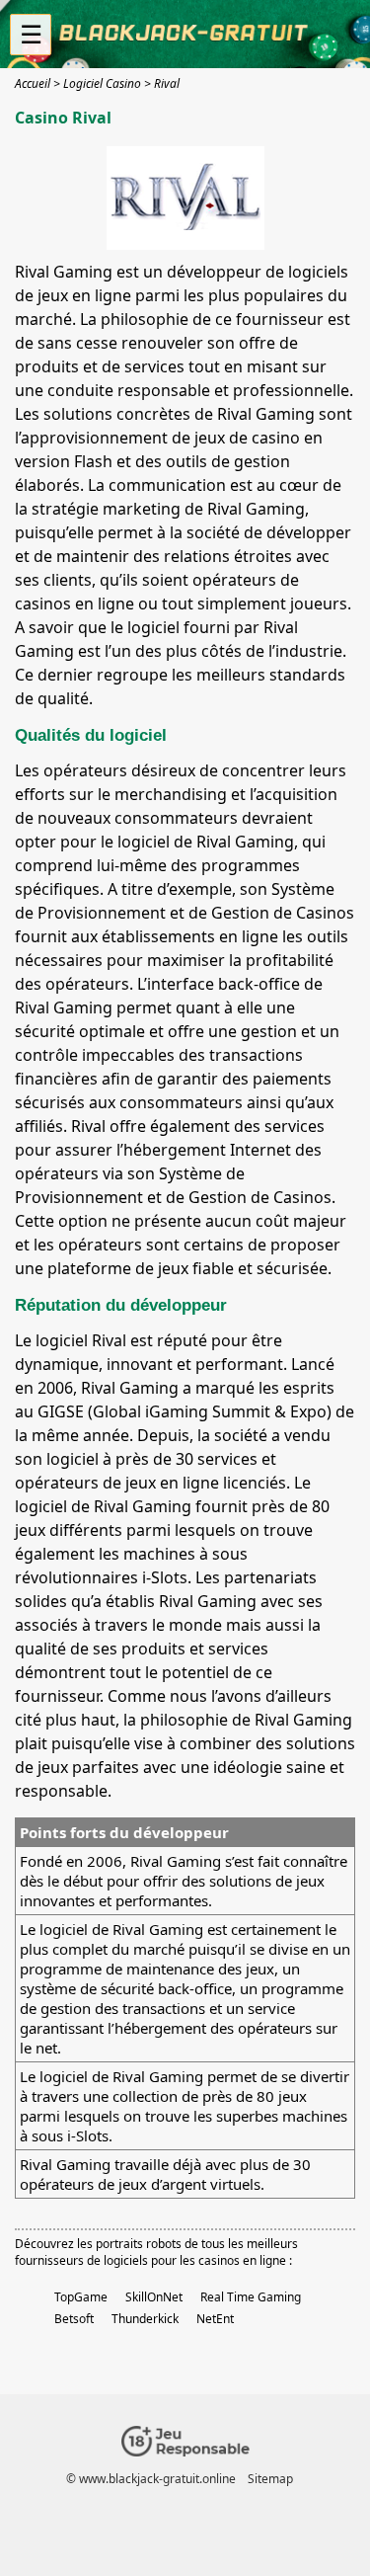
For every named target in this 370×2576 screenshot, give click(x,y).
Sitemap (270, 2479)
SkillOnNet (154, 2297)
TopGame (81, 2297)
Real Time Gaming (251, 2297)
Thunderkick (145, 2319)
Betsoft (74, 2319)
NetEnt (215, 2319)
